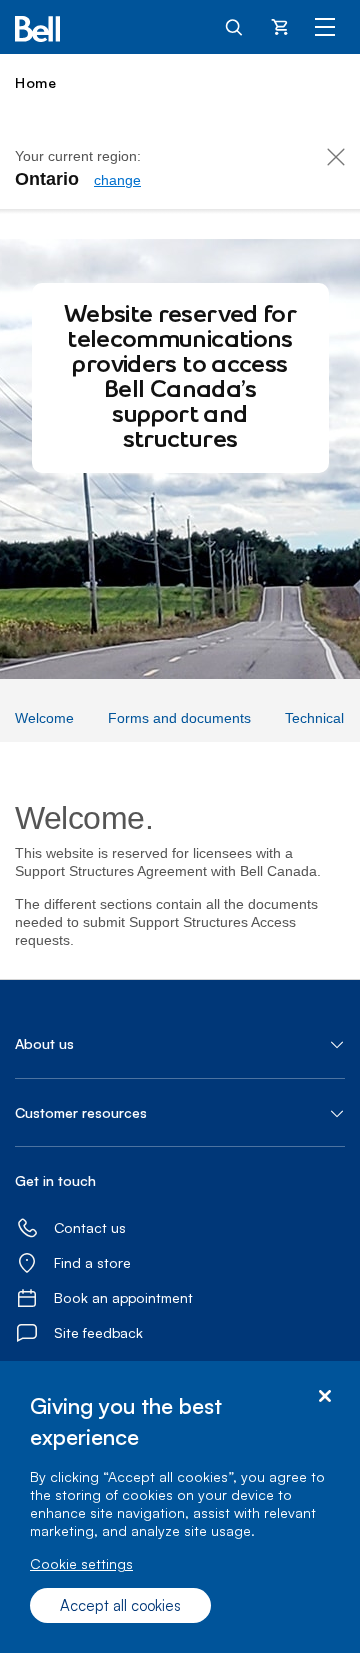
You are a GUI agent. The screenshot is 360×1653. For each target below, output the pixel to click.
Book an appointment (123, 1297)
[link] (117, 180)
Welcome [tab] (44, 718)
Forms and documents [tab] (179, 718)
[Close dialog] (324, 1396)
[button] (180, 1044)
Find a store (92, 1262)
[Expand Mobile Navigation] (325, 26)
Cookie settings (81, 1563)
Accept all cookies (120, 1605)
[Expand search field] (235, 26)
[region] (180, 1507)
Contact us (90, 1227)
